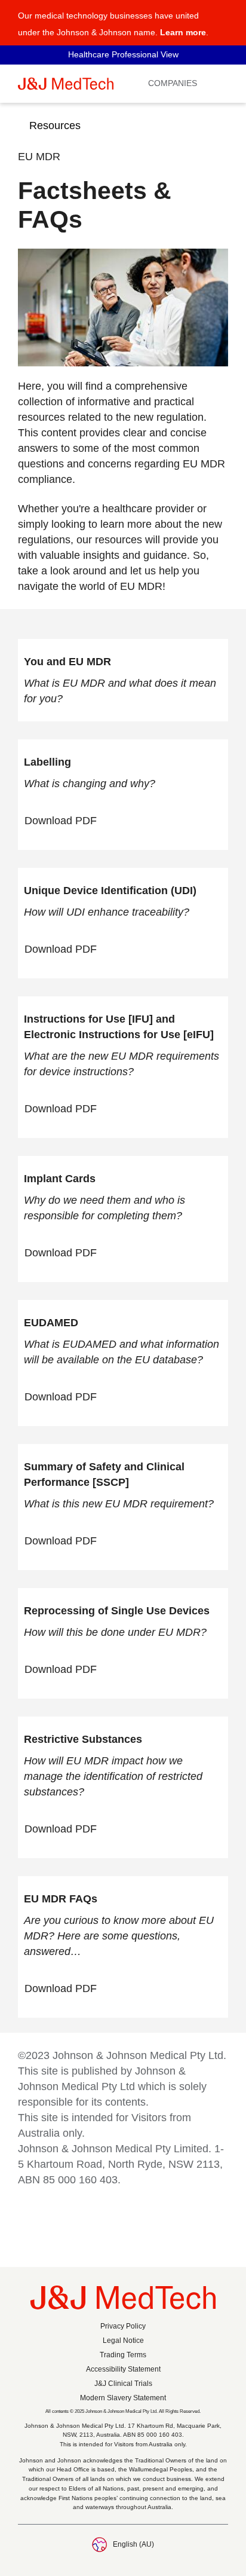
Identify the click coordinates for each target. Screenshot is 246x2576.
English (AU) (133, 2544)
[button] (221, 19)
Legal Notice (123, 2341)
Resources (55, 126)
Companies (173, 83)
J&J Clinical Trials (123, 2384)
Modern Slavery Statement (123, 2398)
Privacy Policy (123, 2326)
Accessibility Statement (123, 2369)
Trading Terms (123, 2355)
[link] (67, 821)
